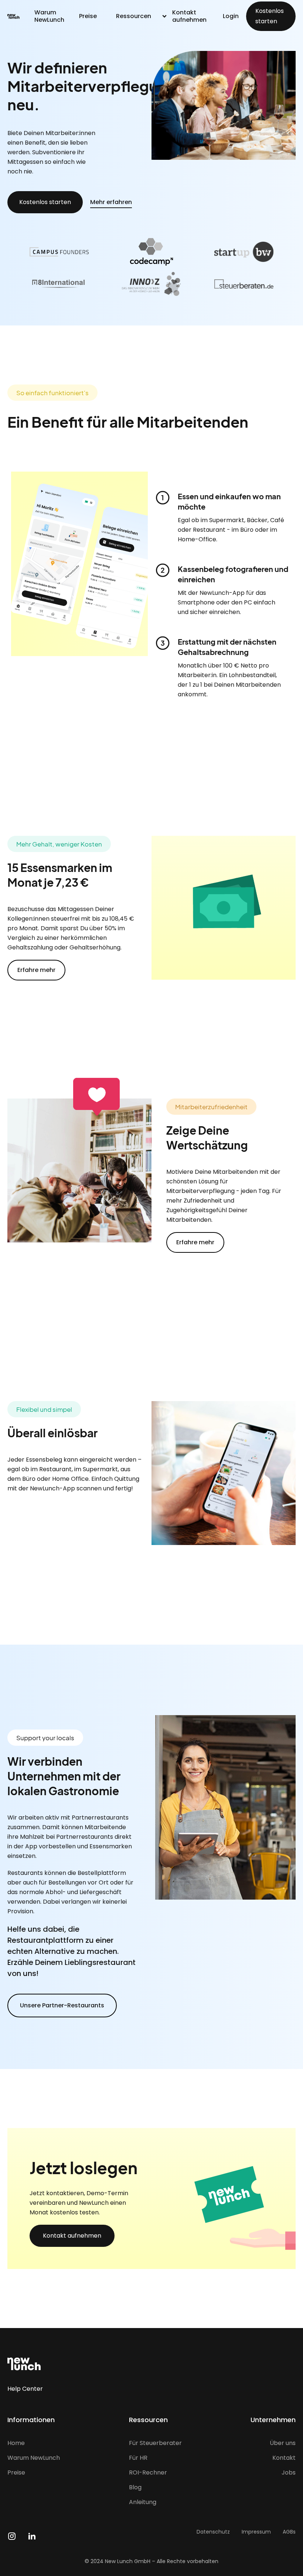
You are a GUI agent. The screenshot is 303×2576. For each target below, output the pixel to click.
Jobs (289, 2473)
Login (231, 16)
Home (16, 2443)
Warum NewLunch (49, 16)
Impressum (256, 2532)
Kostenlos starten (270, 16)
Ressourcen (134, 16)
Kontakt (284, 2458)
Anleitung (143, 2502)
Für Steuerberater (155, 2443)
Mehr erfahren (111, 202)
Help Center (25, 2389)
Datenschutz (213, 2532)
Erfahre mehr (36, 970)
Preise (88, 16)
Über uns (283, 2443)
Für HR (138, 2458)
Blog (135, 2487)
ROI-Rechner (148, 2473)
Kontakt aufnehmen (189, 16)
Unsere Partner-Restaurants (62, 2005)
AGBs (289, 2532)
